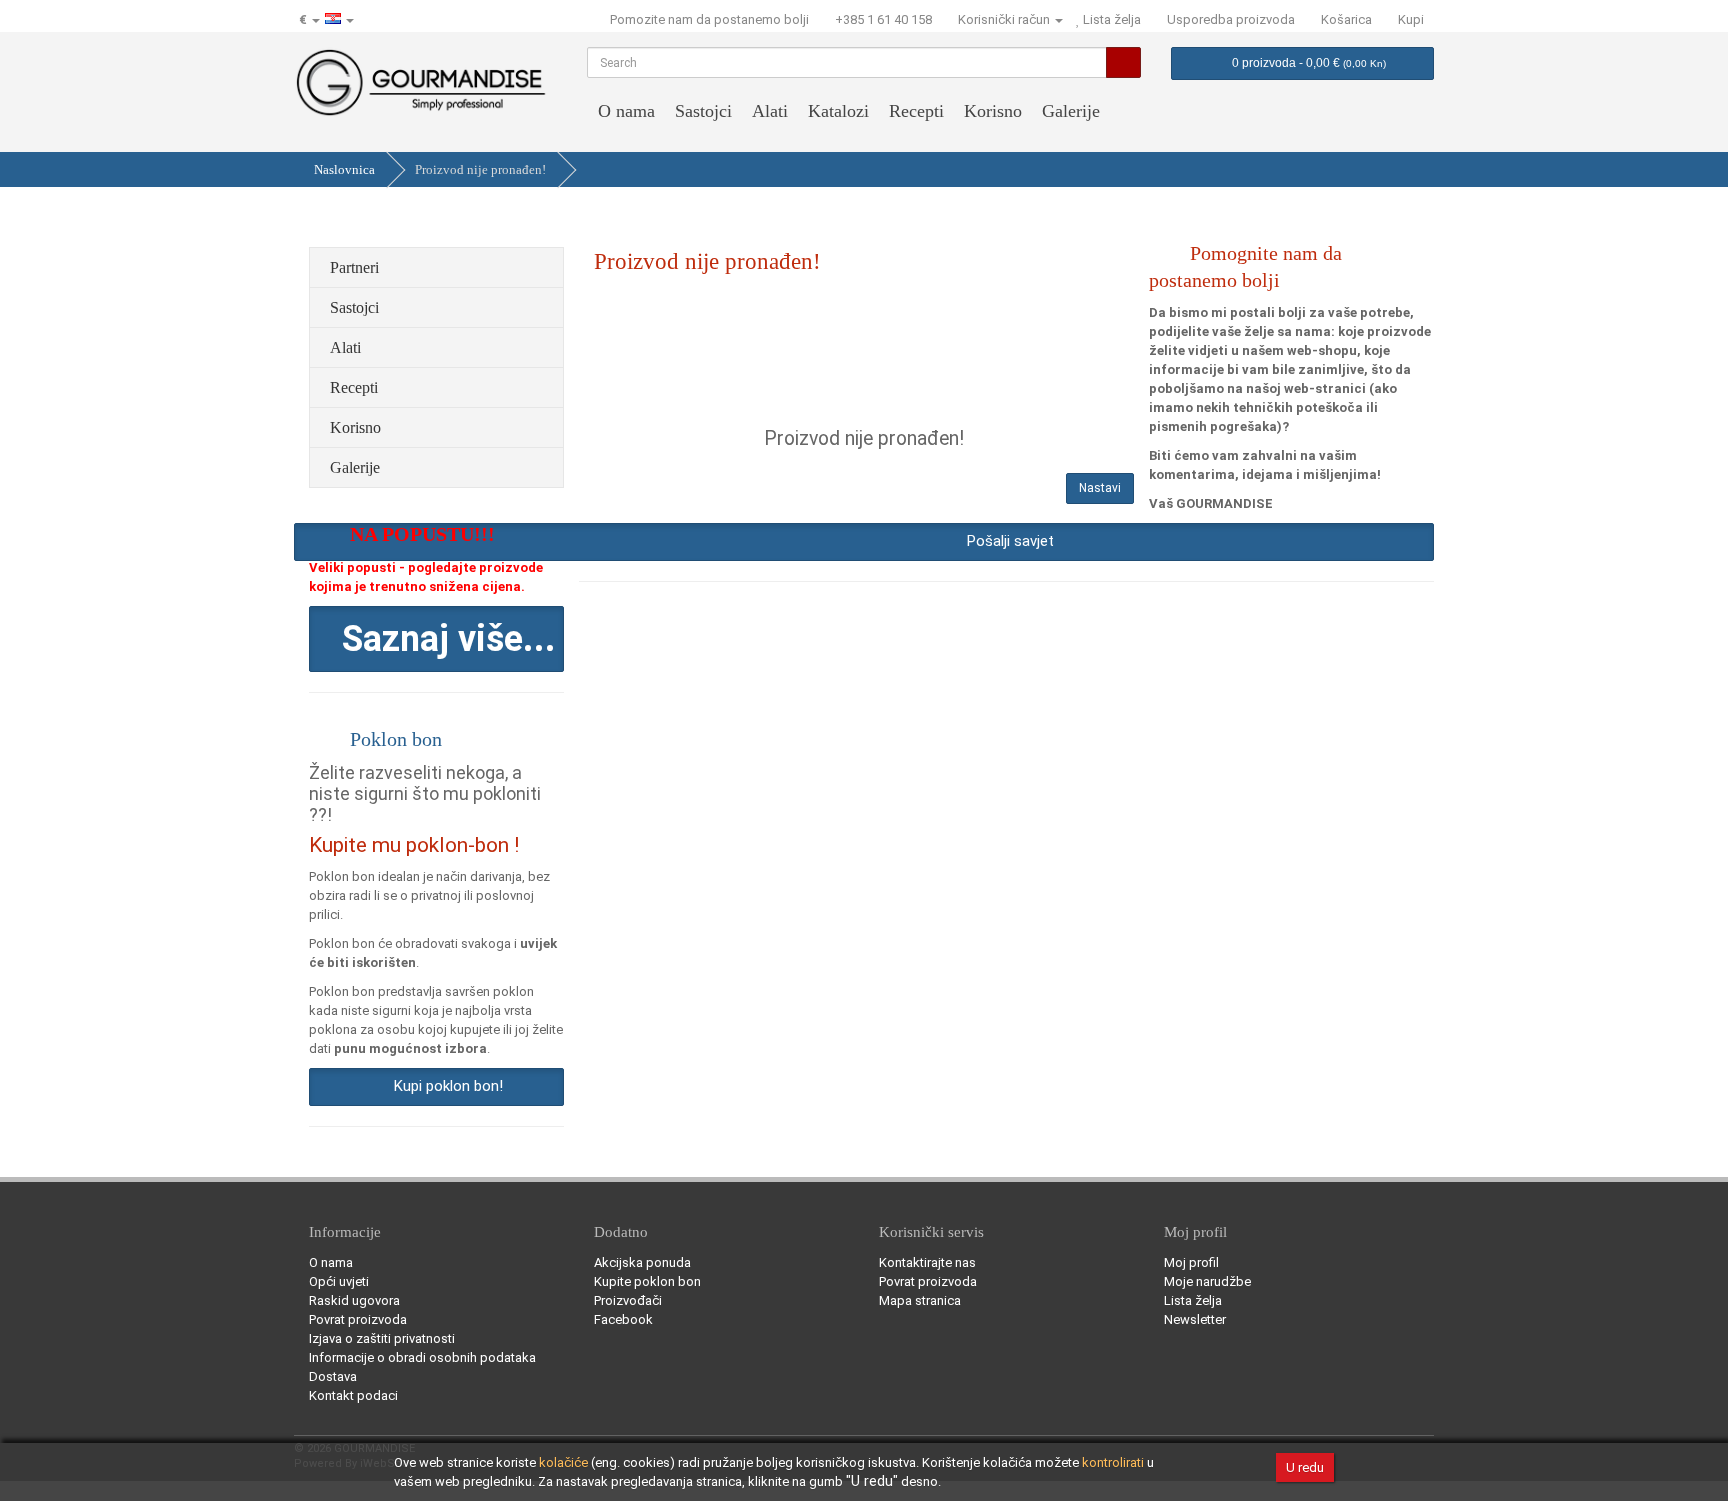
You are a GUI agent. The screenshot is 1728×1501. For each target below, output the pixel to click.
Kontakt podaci (353, 1395)
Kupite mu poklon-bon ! (414, 845)
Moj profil (1191, 1262)
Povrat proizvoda (358, 1319)
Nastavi (1100, 488)
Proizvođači (628, 1300)
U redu (1305, 1467)
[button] (436, 639)
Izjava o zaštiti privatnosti (382, 1338)
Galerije (1071, 111)
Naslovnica (344, 169)
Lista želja (1193, 1300)
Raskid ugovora (354, 1300)
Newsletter (1195, 1319)
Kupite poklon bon (647, 1281)
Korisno (993, 111)
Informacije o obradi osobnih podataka (422, 1357)
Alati (770, 111)
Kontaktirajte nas (927, 1262)
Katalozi (838, 111)
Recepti (916, 111)
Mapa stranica (920, 1300)
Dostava (333, 1376)
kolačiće (563, 1462)
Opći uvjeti (339, 1281)
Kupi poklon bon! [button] (444, 1086)
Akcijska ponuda (642, 1262)
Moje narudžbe (1207, 1281)
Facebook (623, 1319)
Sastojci (703, 111)
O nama (626, 111)
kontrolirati (1113, 1462)
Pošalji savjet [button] (1006, 541)
